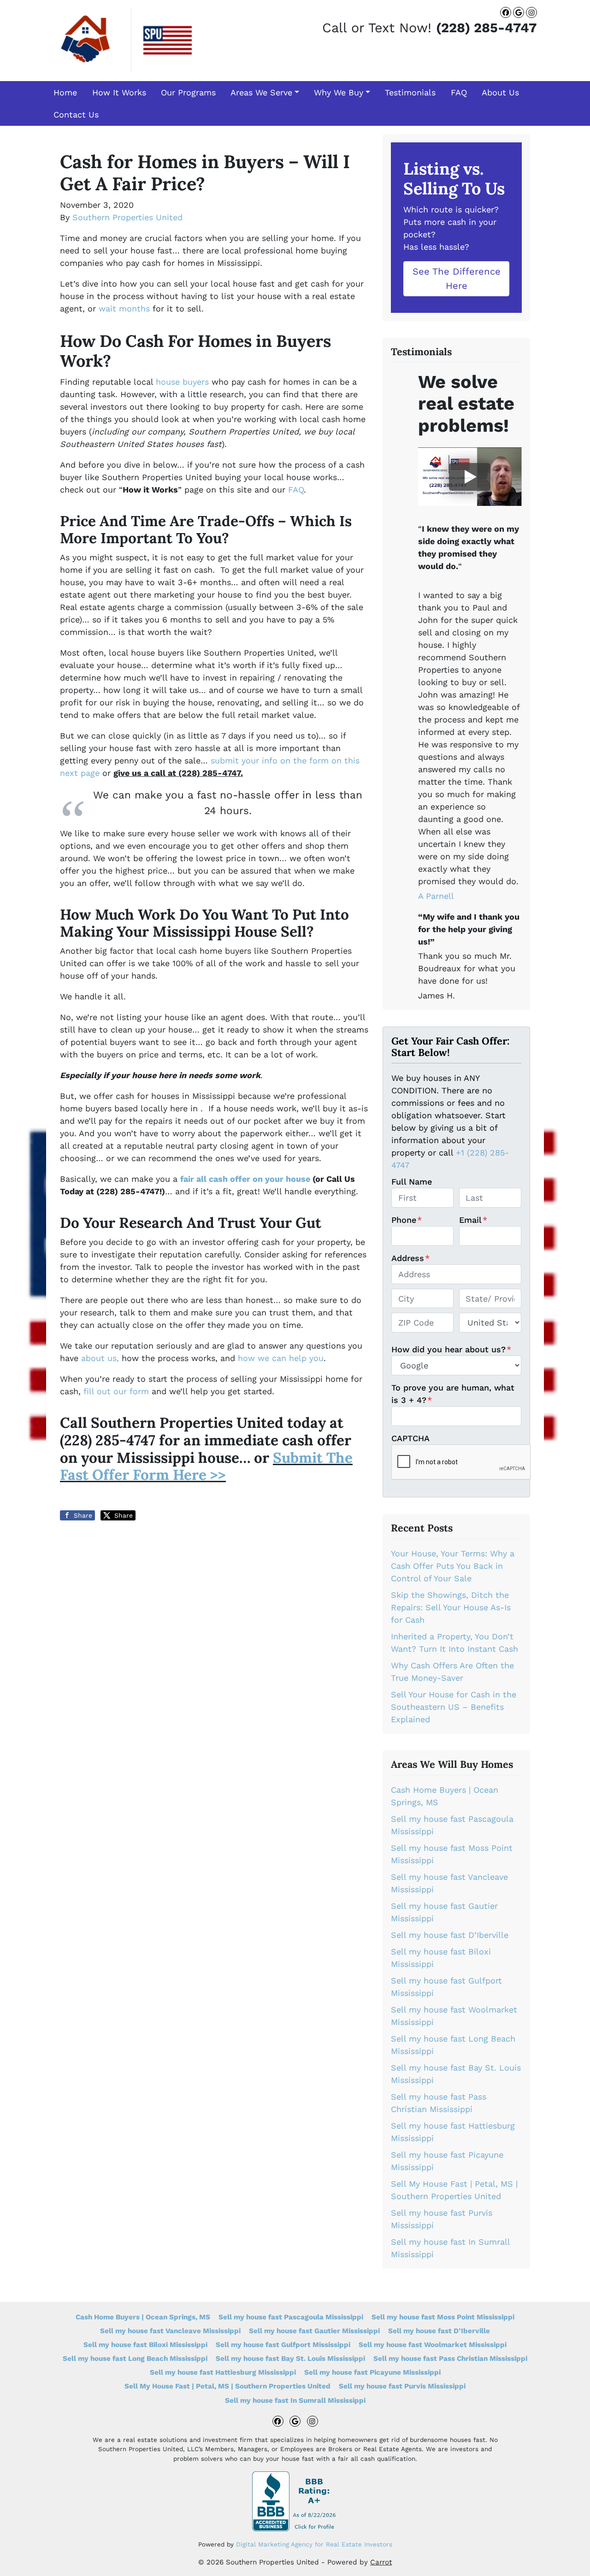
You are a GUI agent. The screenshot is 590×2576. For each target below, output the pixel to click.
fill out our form (116, 1391)
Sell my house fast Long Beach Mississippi (135, 2359)
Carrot (381, 2562)
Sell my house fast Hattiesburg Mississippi (223, 2372)
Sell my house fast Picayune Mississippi (372, 2372)
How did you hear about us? (451, 1349)
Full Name (412, 1182)
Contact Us (76, 114)
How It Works (119, 92)
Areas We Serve (261, 92)
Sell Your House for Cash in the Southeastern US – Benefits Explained (454, 1707)
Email (473, 1220)
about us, (100, 1358)
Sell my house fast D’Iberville (450, 1935)
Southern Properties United (127, 217)
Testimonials (410, 92)
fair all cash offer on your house (245, 1179)
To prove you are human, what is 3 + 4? (453, 1394)
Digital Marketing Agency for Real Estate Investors (314, 2544)
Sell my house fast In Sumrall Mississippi (295, 2400)
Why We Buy (339, 92)
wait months (124, 308)
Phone (407, 1220)
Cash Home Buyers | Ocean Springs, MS (143, 2317)
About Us (500, 92)
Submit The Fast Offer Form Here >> (206, 1466)
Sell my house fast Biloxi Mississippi (145, 2345)
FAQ (459, 92)
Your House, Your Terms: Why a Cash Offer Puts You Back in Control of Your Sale (453, 1566)
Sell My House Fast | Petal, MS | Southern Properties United (227, 2386)
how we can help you (281, 1358)
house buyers (182, 382)
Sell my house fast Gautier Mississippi (314, 2331)
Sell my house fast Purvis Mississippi (402, 2386)
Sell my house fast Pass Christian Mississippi (450, 2359)
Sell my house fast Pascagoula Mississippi (291, 2317)
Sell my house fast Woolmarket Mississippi (433, 2345)
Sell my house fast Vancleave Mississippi (170, 2331)
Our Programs (188, 92)
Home (65, 92)
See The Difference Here (457, 278)
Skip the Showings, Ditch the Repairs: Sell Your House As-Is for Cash (451, 1607)
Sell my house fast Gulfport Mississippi (283, 2345)
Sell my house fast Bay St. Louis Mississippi (290, 2359)
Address (410, 1258)
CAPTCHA (410, 1438)
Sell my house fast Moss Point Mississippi (443, 2317)
